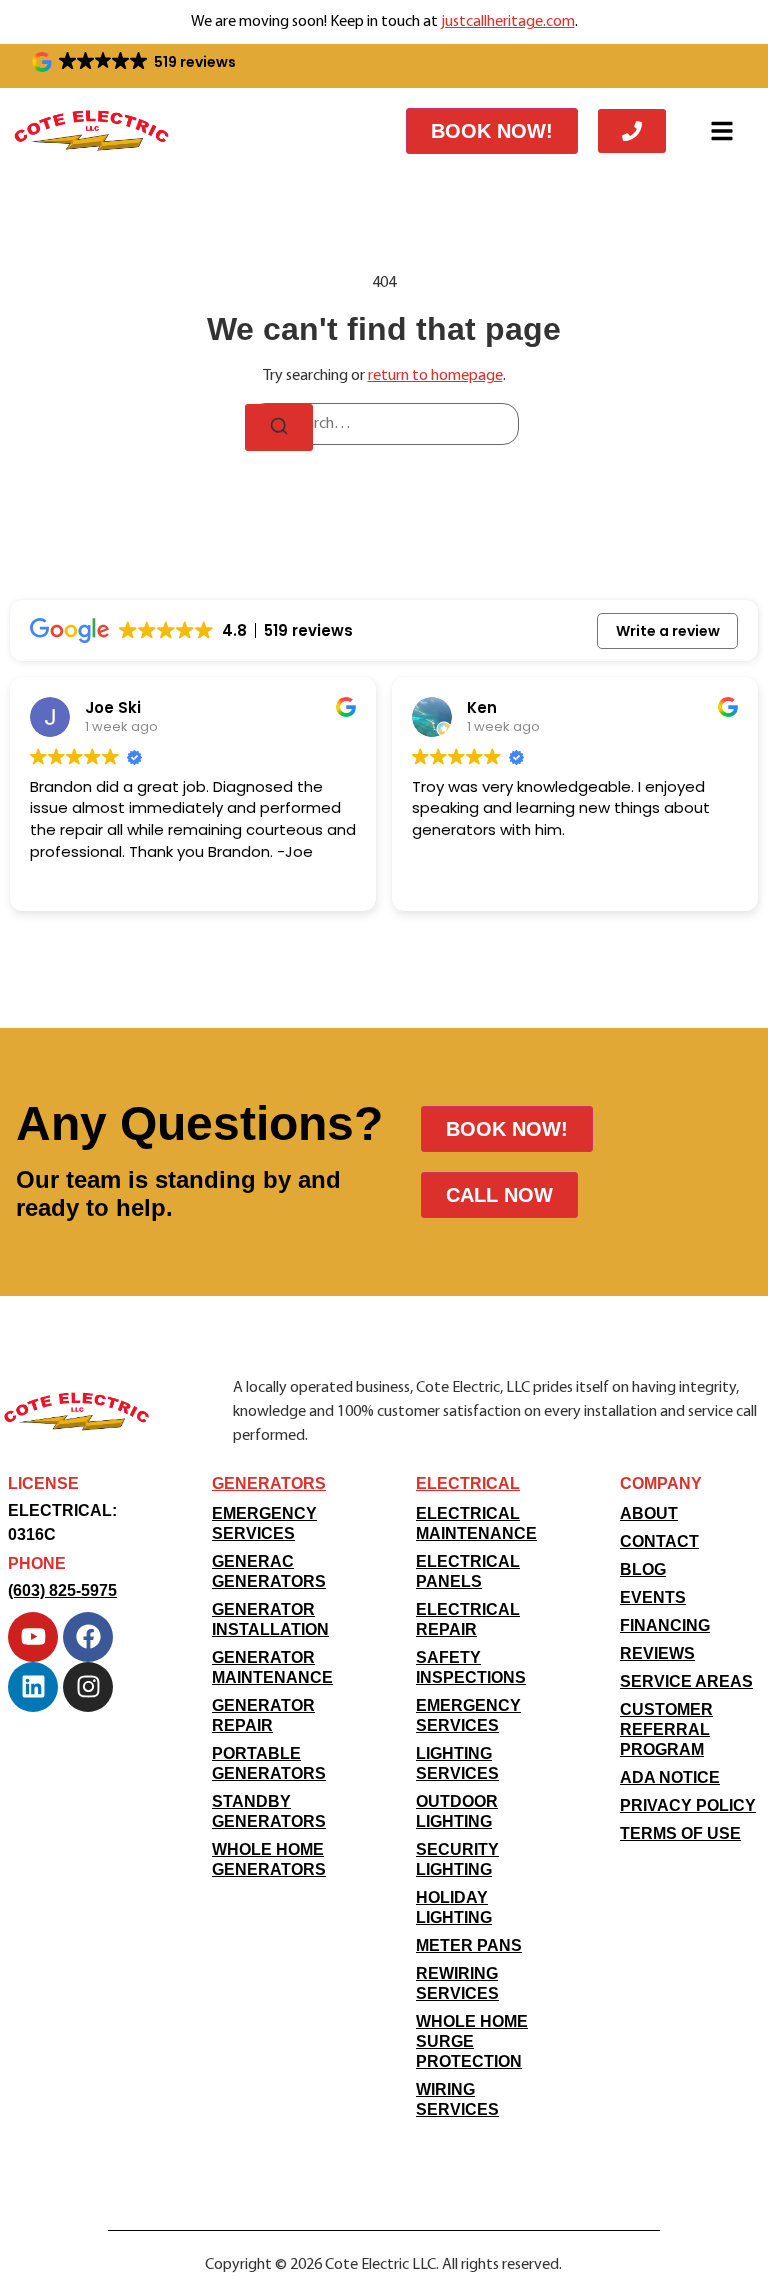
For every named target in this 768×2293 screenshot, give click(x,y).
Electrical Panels (468, 1571)
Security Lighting (457, 1859)
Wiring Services (457, 2099)
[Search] (279, 427)
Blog (643, 1569)
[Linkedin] (33, 1687)
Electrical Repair (468, 1619)
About (649, 1513)
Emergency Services (264, 1523)
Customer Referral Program (666, 1729)
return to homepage (435, 376)
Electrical (468, 1483)
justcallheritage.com (508, 22)
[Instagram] (88, 1687)
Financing (665, 1625)
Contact (659, 1541)
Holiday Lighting (454, 1907)
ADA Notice (670, 1777)
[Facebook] (88, 1637)
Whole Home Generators (269, 1859)
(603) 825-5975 (62, 1590)
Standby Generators (269, 1811)
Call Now (499, 1195)
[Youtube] (33, 1637)
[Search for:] (384, 424)
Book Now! (492, 131)
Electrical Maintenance (476, 1523)
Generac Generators (269, 1571)
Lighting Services (457, 1763)
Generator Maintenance (272, 1667)
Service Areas (686, 1681)
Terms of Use (680, 1833)
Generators (269, 1483)
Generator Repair (263, 1715)
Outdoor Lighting (457, 1811)
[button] (135, 62)
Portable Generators (269, 1763)
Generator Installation (270, 1619)
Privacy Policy (688, 1805)
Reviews (657, 1653)
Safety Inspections (471, 1667)
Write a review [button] (668, 631)
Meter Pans (469, 1945)
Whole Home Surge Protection (472, 2041)
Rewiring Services (457, 1983)
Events (653, 1597)
